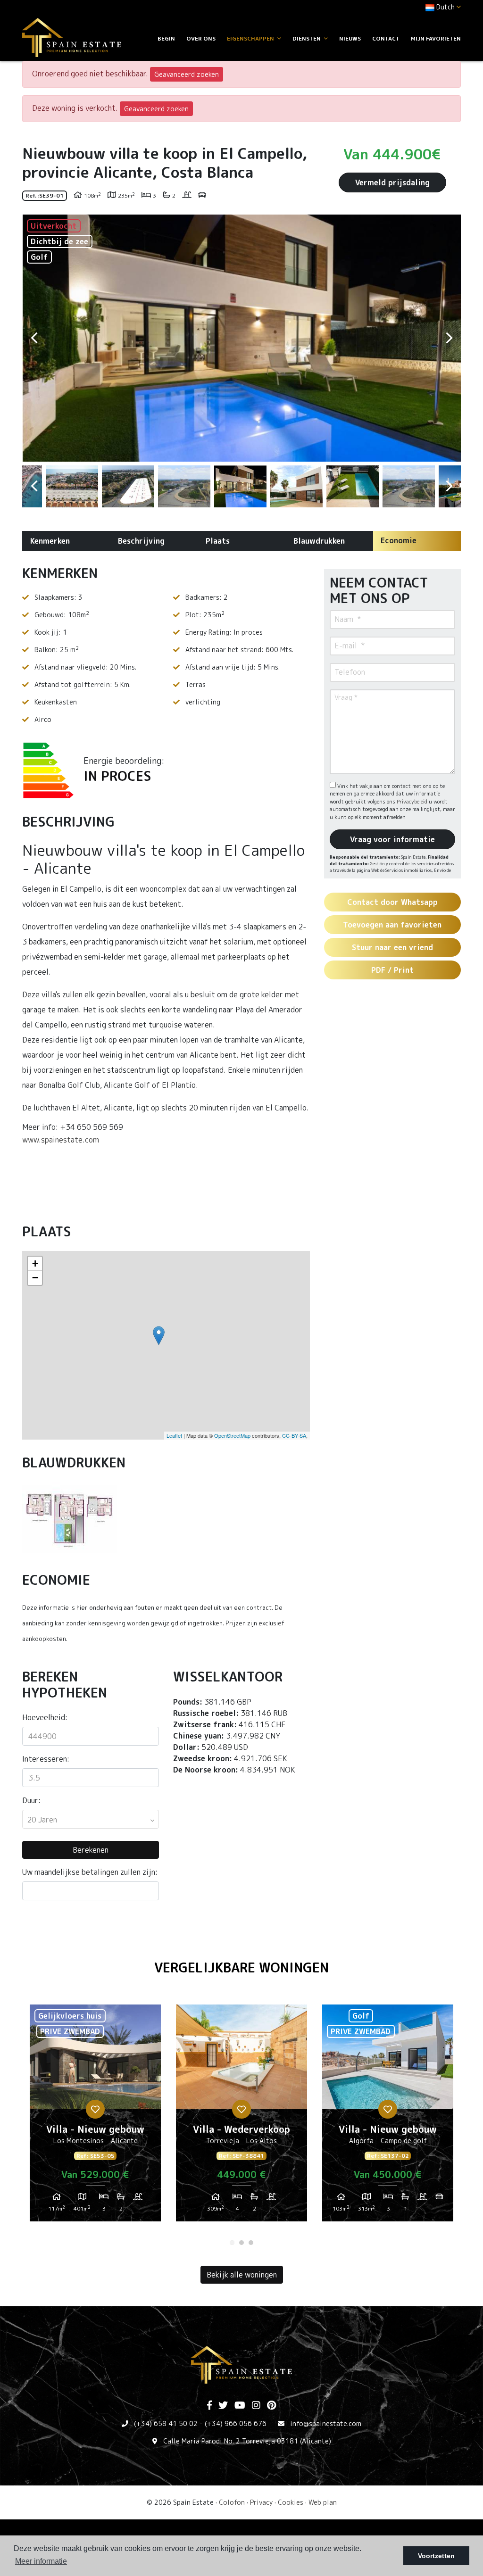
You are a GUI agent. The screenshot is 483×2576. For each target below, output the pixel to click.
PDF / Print (392, 970)
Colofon (232, 2502)
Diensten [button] (307, 38)
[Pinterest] (271, 2406)
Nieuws (350, 38)
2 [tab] (241, 2243)
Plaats (218, 541)
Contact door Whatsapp (392, 902)
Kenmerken (50, 541)
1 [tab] (232, 2243)
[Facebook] (209, 2406)
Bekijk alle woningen (242, 2275)
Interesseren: (46, 1759)
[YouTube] (240, 2406)
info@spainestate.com (326, 2423)
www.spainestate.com (61, 1140)
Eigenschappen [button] (251, 38)
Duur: (31, 1800)
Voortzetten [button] (436, 2556)
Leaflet (174, 1435)
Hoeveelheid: (45, 1717)
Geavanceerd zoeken (187, 74)
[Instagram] (256, 2406)
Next (449, 338)
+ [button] (35, 1263)
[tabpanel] (95, 2117)
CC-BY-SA (294, 1435)
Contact (386, 38)
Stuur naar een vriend (392, 947)
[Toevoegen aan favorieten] (95, 2109)
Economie (399, 540)
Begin (166, 38)
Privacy (261, 2502)
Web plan (323, 2502)
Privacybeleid (413, 802)
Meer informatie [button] (41, 2561)
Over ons (201, 38)
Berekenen (91, 1850)
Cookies (291, 2502)
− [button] (35, 1278)
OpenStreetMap (232, 1435)
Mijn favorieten (436, 38)
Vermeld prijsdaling (392, 182)
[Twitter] (223, 2406)
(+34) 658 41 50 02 (166, 2423)
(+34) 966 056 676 (236, 2423)
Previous (34, 338)
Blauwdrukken (319, 541)
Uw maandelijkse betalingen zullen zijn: (90, 1872)
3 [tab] (251, 2243)
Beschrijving (141, 541)
